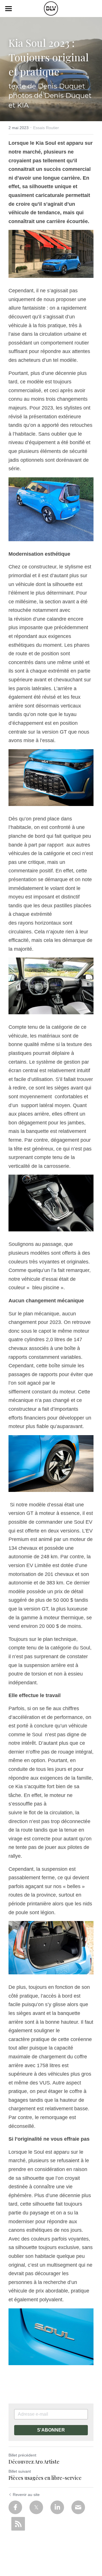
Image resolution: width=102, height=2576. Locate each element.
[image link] (51, 8)
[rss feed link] (18, 2524)
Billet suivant (20, 2471)
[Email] (78, 2507)
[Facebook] (15, 2507)
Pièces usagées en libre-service (45, 2478)
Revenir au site (26, 2495)
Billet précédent (22, 2455)
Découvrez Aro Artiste (34, 2462)
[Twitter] (36, 2507)
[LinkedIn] (57, 2507)
